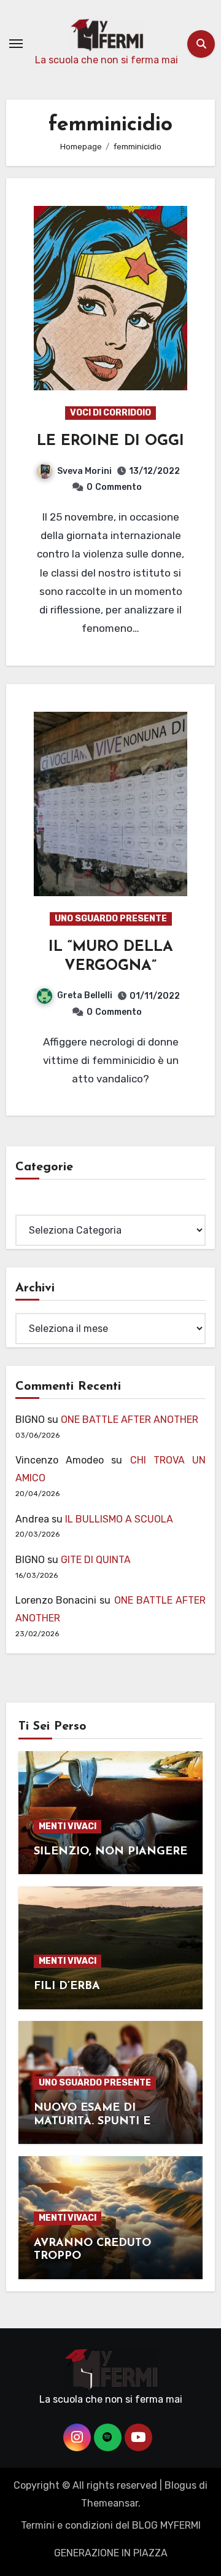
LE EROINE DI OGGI (110, 441)
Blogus (180, 2485)
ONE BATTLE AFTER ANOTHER (130, 1420)
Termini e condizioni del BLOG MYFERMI (111, 2525)
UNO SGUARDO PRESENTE (111, 919)
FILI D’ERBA (67, 1987)
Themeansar (110, 2503)
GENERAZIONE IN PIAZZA (111, 2553)
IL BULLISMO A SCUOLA (119, 1519)
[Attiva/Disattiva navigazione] (16, 44)
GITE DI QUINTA (96, 1560)
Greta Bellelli (85, 995)
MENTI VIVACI (68, 1826)
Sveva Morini (84, 471)
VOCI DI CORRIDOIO (110, 413)
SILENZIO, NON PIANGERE (110, 1852)
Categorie (38, 1205)
